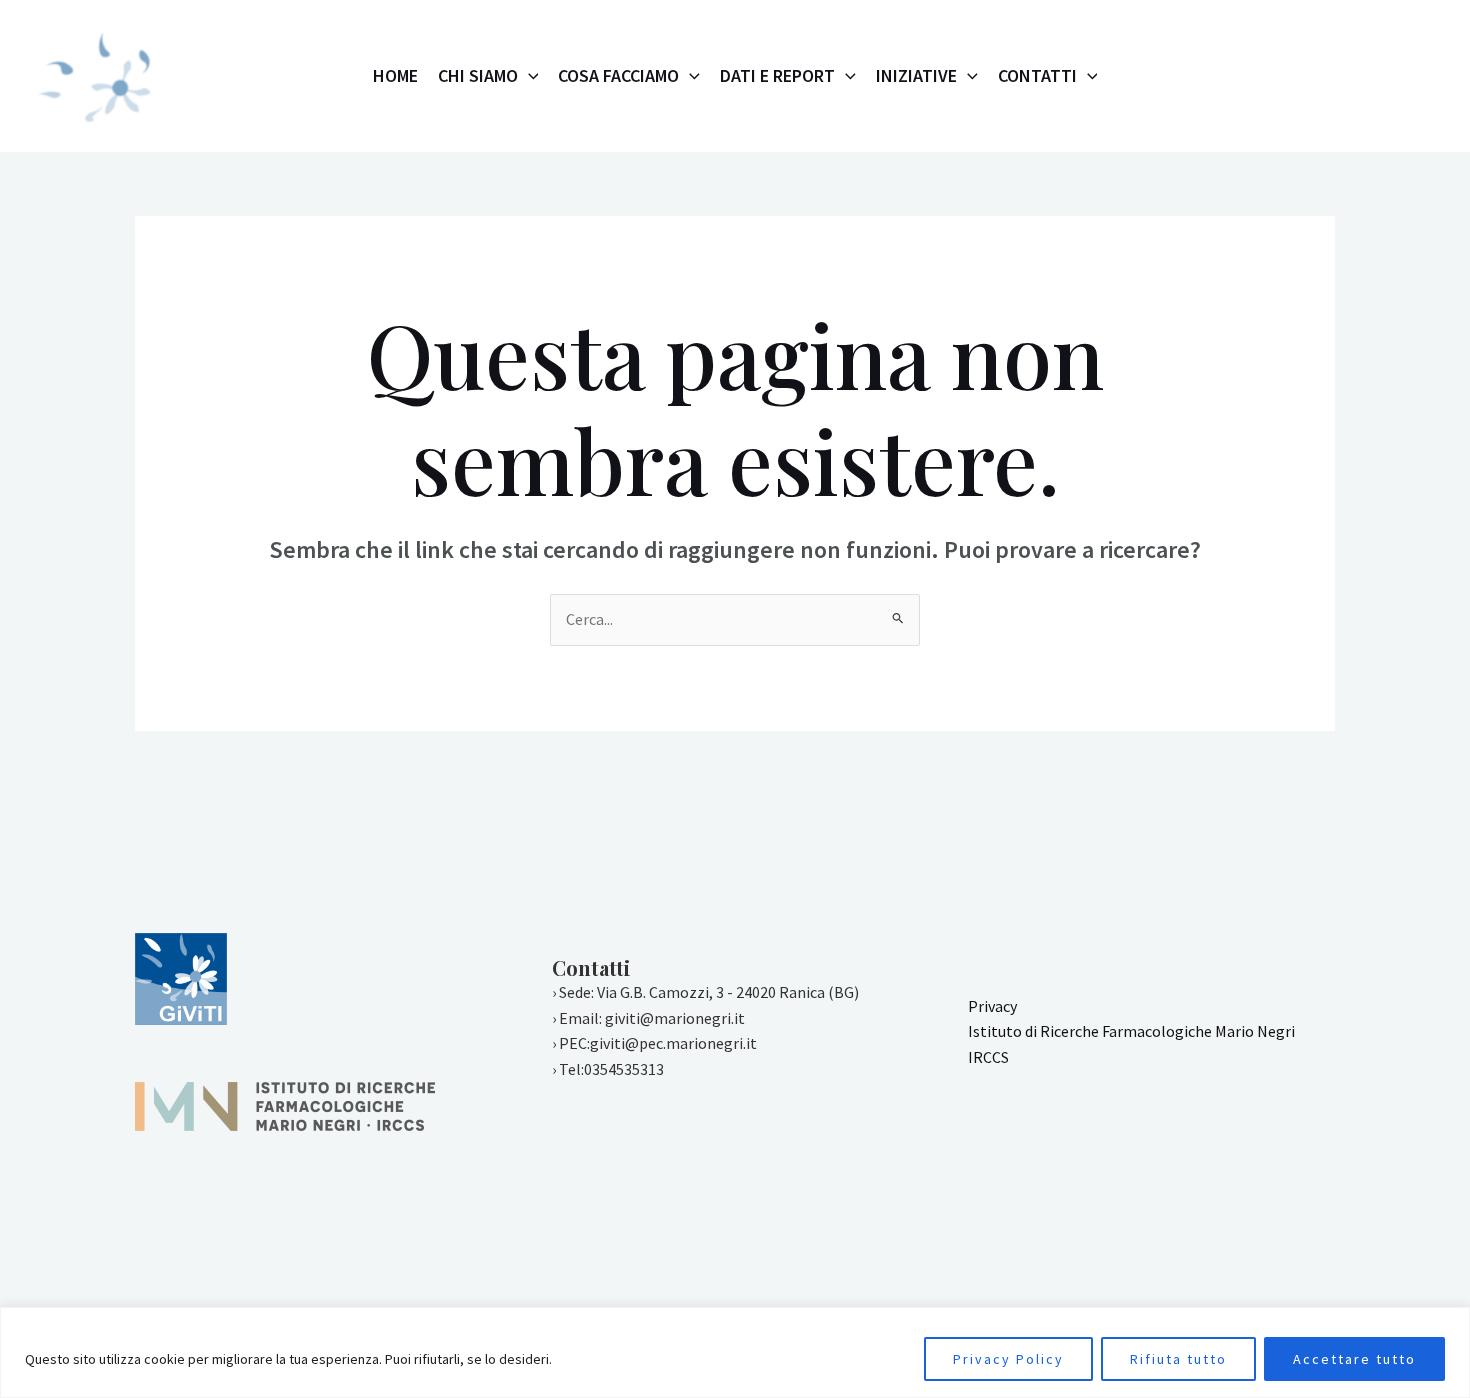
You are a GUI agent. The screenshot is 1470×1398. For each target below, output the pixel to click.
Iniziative (916, 75)
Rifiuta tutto (1178, 1359)
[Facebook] (1321, 77)
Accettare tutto (1354, 1359)
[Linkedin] (1409, 77)
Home (395, 75)
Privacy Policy (1008, 1359)
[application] (528, 76)
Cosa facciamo (618, 75)
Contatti (1037, 75)
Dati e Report (777, 75)
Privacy (992, 1006)
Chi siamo (478, 75)
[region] (735, 1352)
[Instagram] (1277, 77)
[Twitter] (1365, 77)
